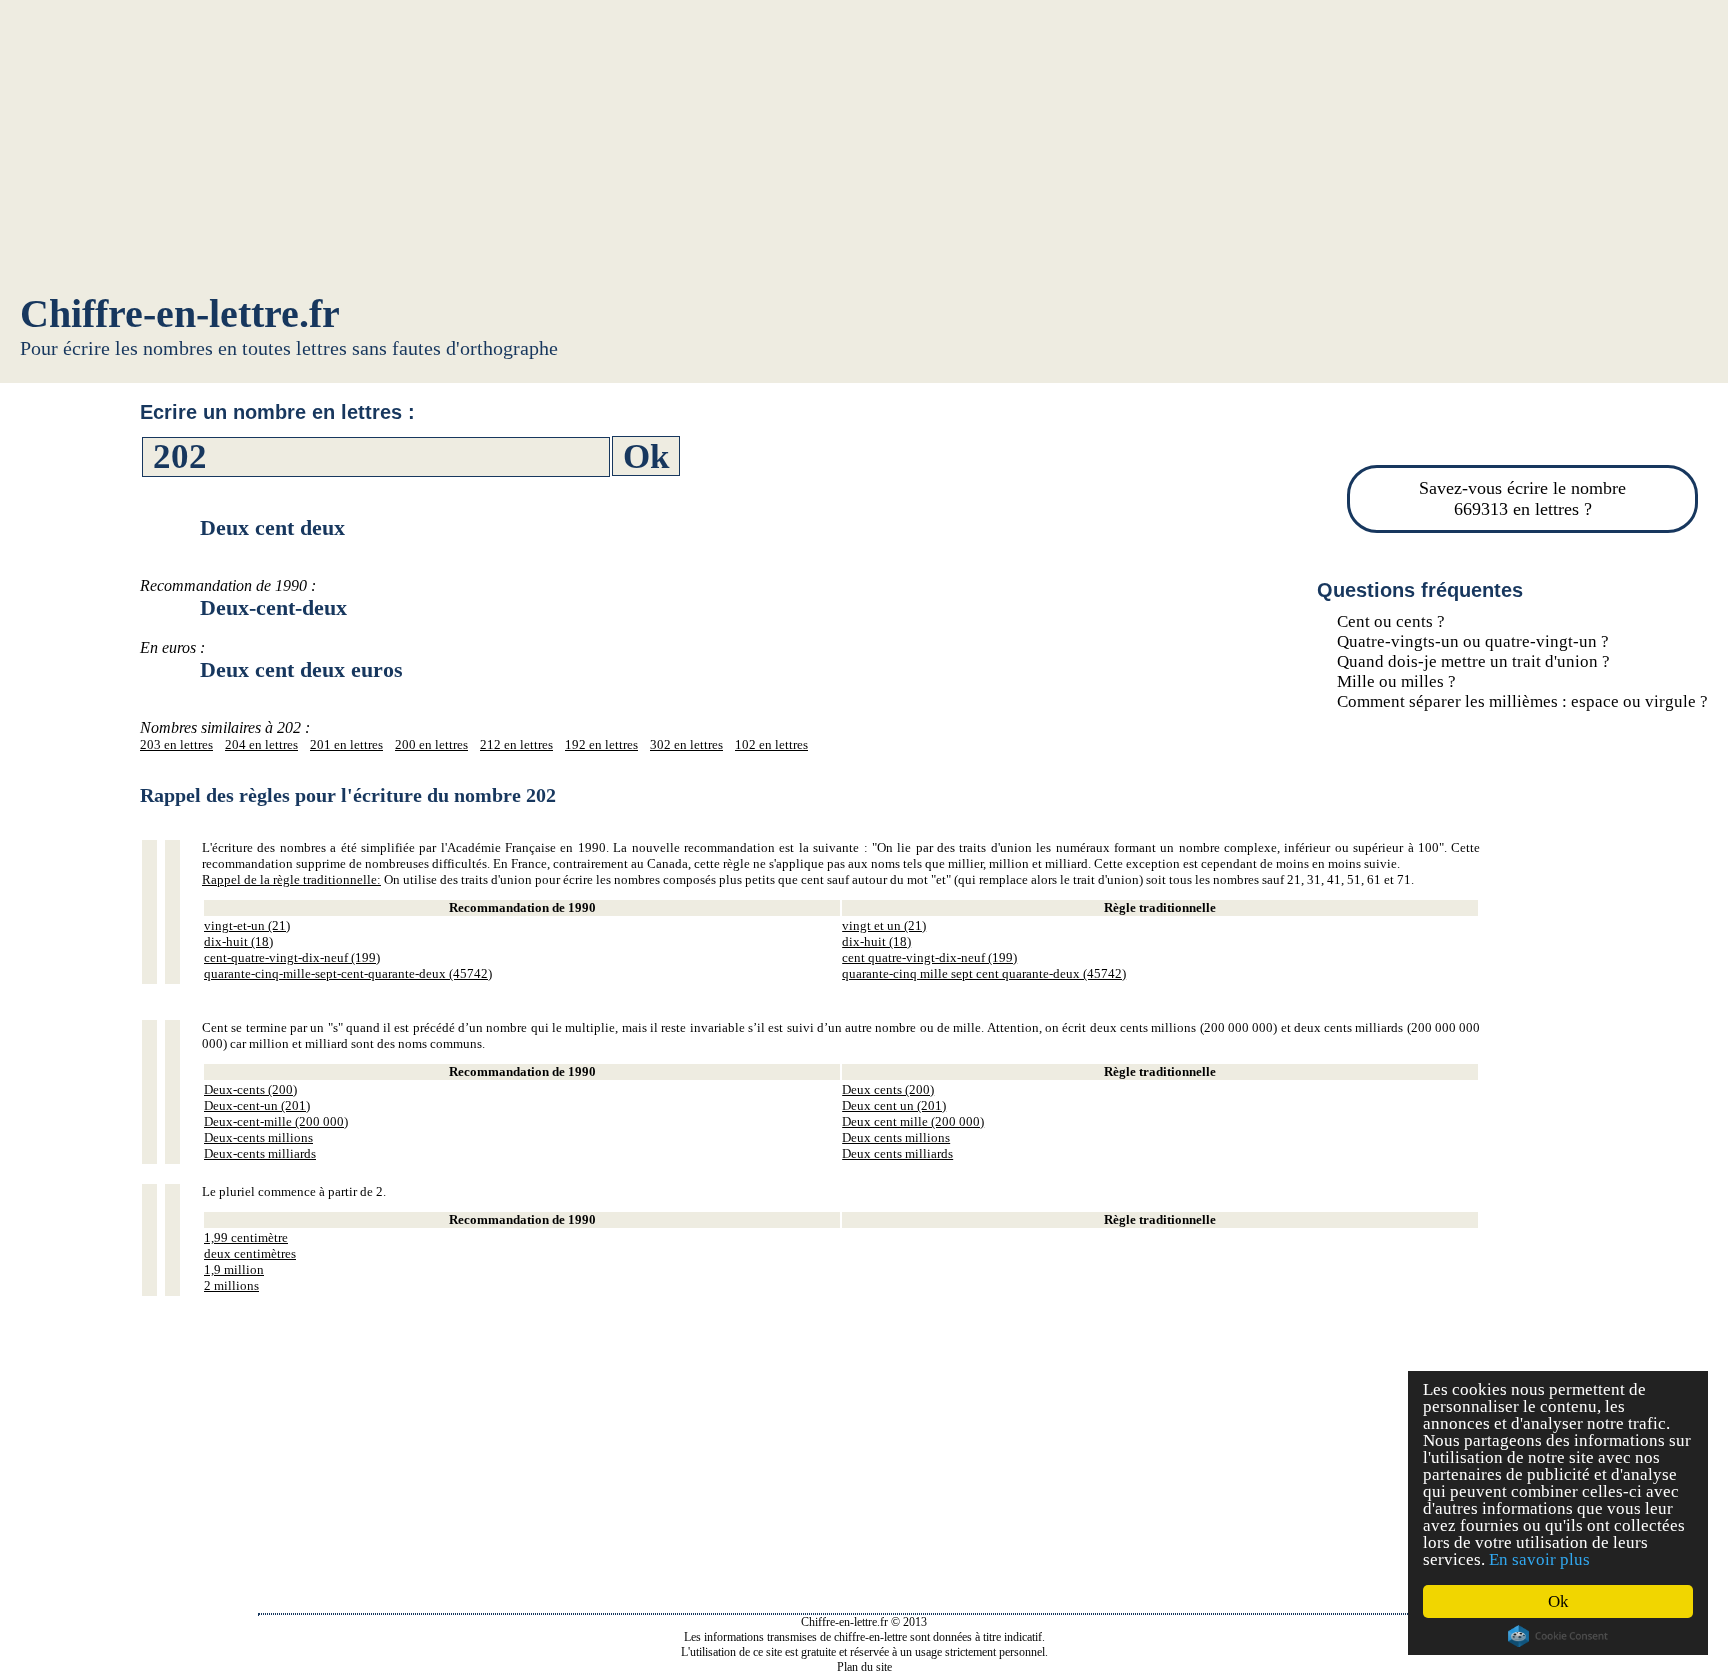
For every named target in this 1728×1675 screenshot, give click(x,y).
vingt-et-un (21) (247, 925)
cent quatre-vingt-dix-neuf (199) (929, 957)
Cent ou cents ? (1391, 621)
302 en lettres (686, 744)
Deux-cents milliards (260, 1153)
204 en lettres (261, 744)
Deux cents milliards (897, 1153)
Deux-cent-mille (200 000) (276, 1121)
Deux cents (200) (888, 1089)
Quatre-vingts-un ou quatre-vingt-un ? (1473, 641)
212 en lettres (516, 744)
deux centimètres (250, 1253)
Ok (1558, 1601)
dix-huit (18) (238, 941)
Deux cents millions (896, 1137)
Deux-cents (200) (250, 1089)
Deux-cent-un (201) (257, 1105)
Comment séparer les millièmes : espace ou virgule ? (1522, 701)
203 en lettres (176, 744)
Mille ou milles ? (1396, 681)
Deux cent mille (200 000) (913, 1121)
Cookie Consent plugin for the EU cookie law (1558, 1636)
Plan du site (864, 1667)
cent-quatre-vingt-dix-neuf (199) (292, 957)
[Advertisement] (864, 150)
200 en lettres (431, 744)
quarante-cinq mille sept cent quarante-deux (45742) (984, 973)
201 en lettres (346, 744)
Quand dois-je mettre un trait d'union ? (1473, 661)
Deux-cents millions (258, 1137)
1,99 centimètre (246, 1237)
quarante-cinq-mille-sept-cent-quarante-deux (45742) (348, 973)
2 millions (231, 1285)
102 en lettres (771, 744)
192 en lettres (601, 744)
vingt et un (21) (884, 925)
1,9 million (234, 1269)
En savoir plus (1539, 1559)
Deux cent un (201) (894, 1105)
